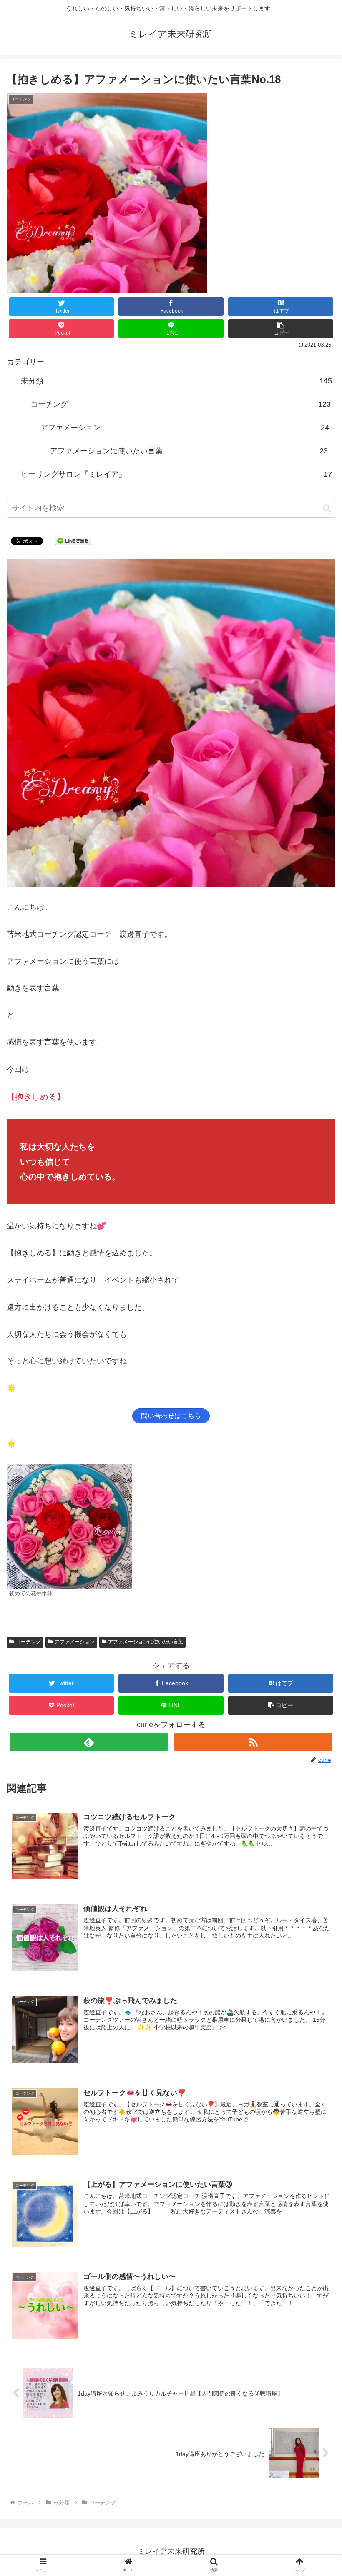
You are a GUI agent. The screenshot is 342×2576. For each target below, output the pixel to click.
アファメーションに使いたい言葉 (189, 451)
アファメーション (185, 428)
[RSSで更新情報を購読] (253, 1742)
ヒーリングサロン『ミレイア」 (177, 474)
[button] (281, 329)
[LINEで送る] (73, 540)
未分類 (177, 381)
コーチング (181, 404)
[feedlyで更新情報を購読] (89, 1742)
